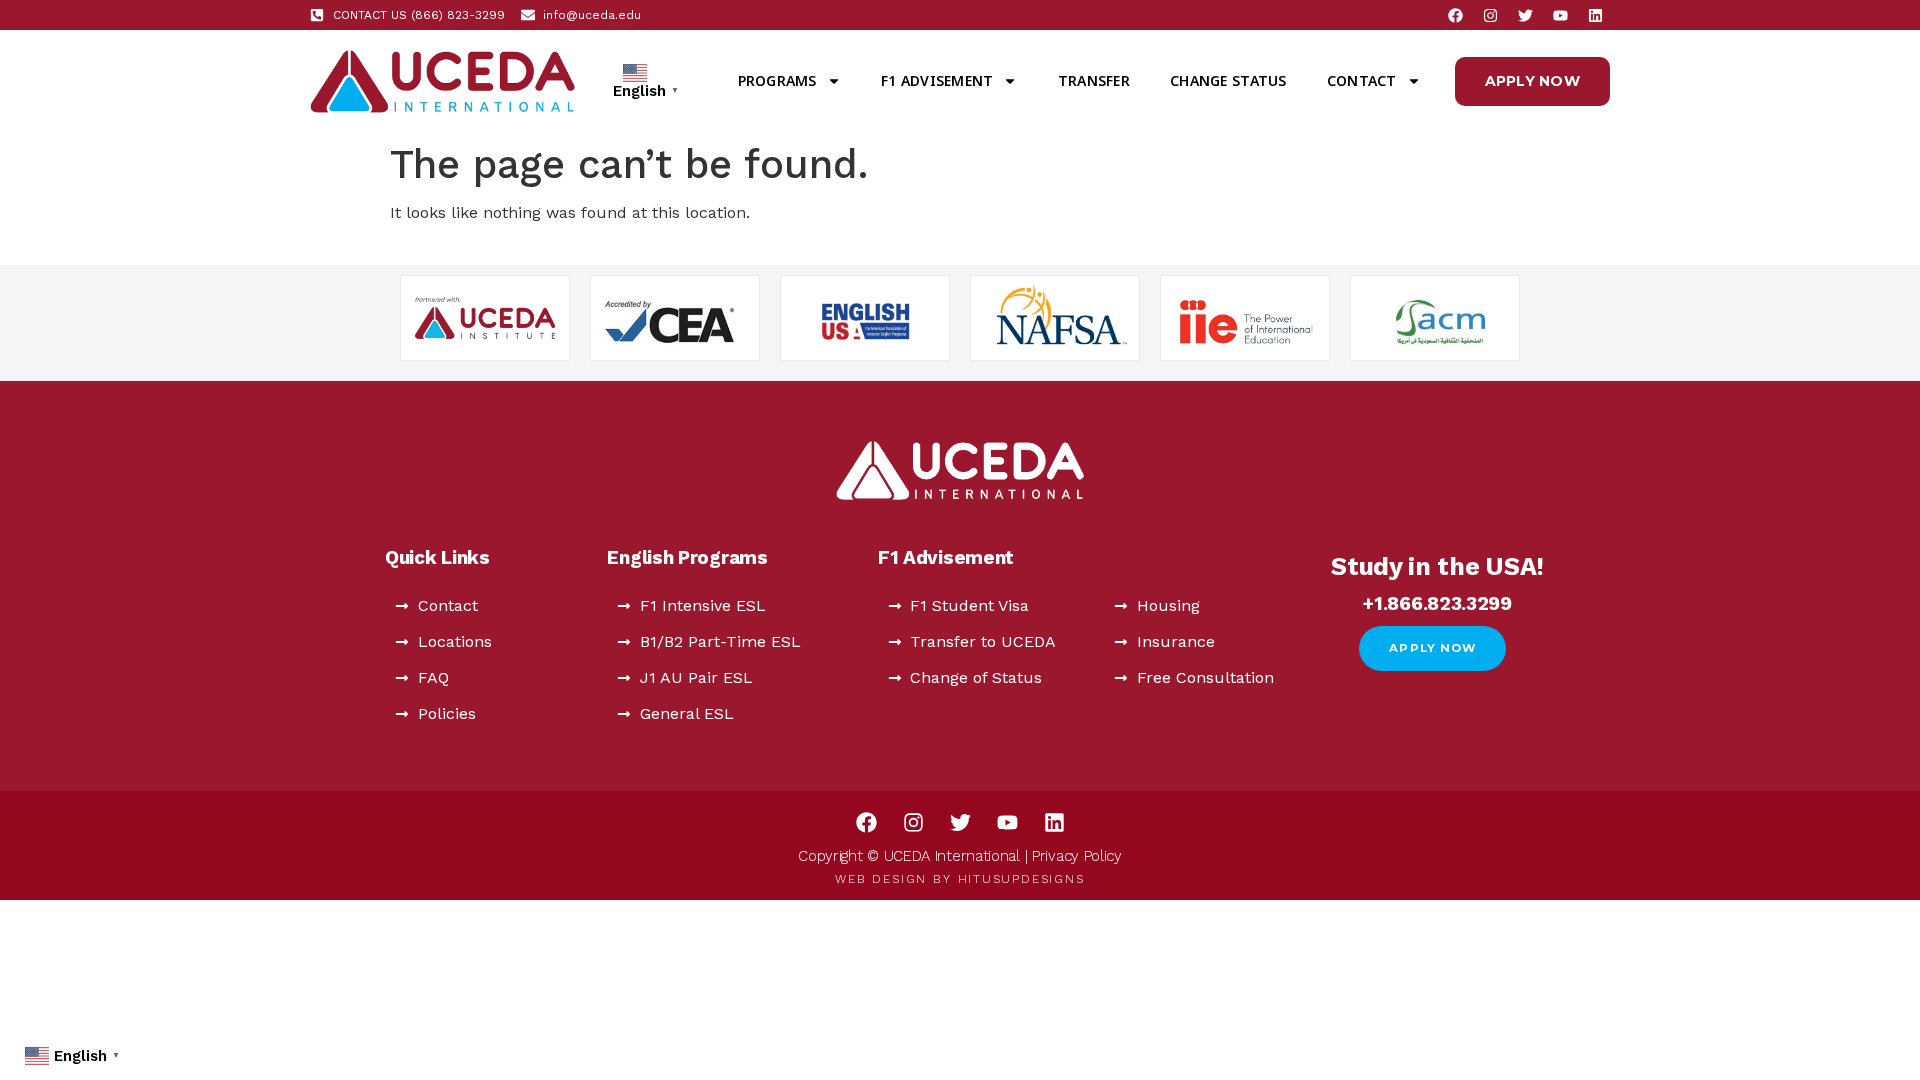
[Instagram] (1490, 15)
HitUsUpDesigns (1021, 879)
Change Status (1228, 80)
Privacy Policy (1077, 856)
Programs (777, 80)
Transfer (1094, 80)
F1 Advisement (937, 80)
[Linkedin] (1595, 15)
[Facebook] (1455, 15)
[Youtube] (1560, 15)
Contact (1362, 80)
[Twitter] (1525, 15)
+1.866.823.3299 (1437, 603)
